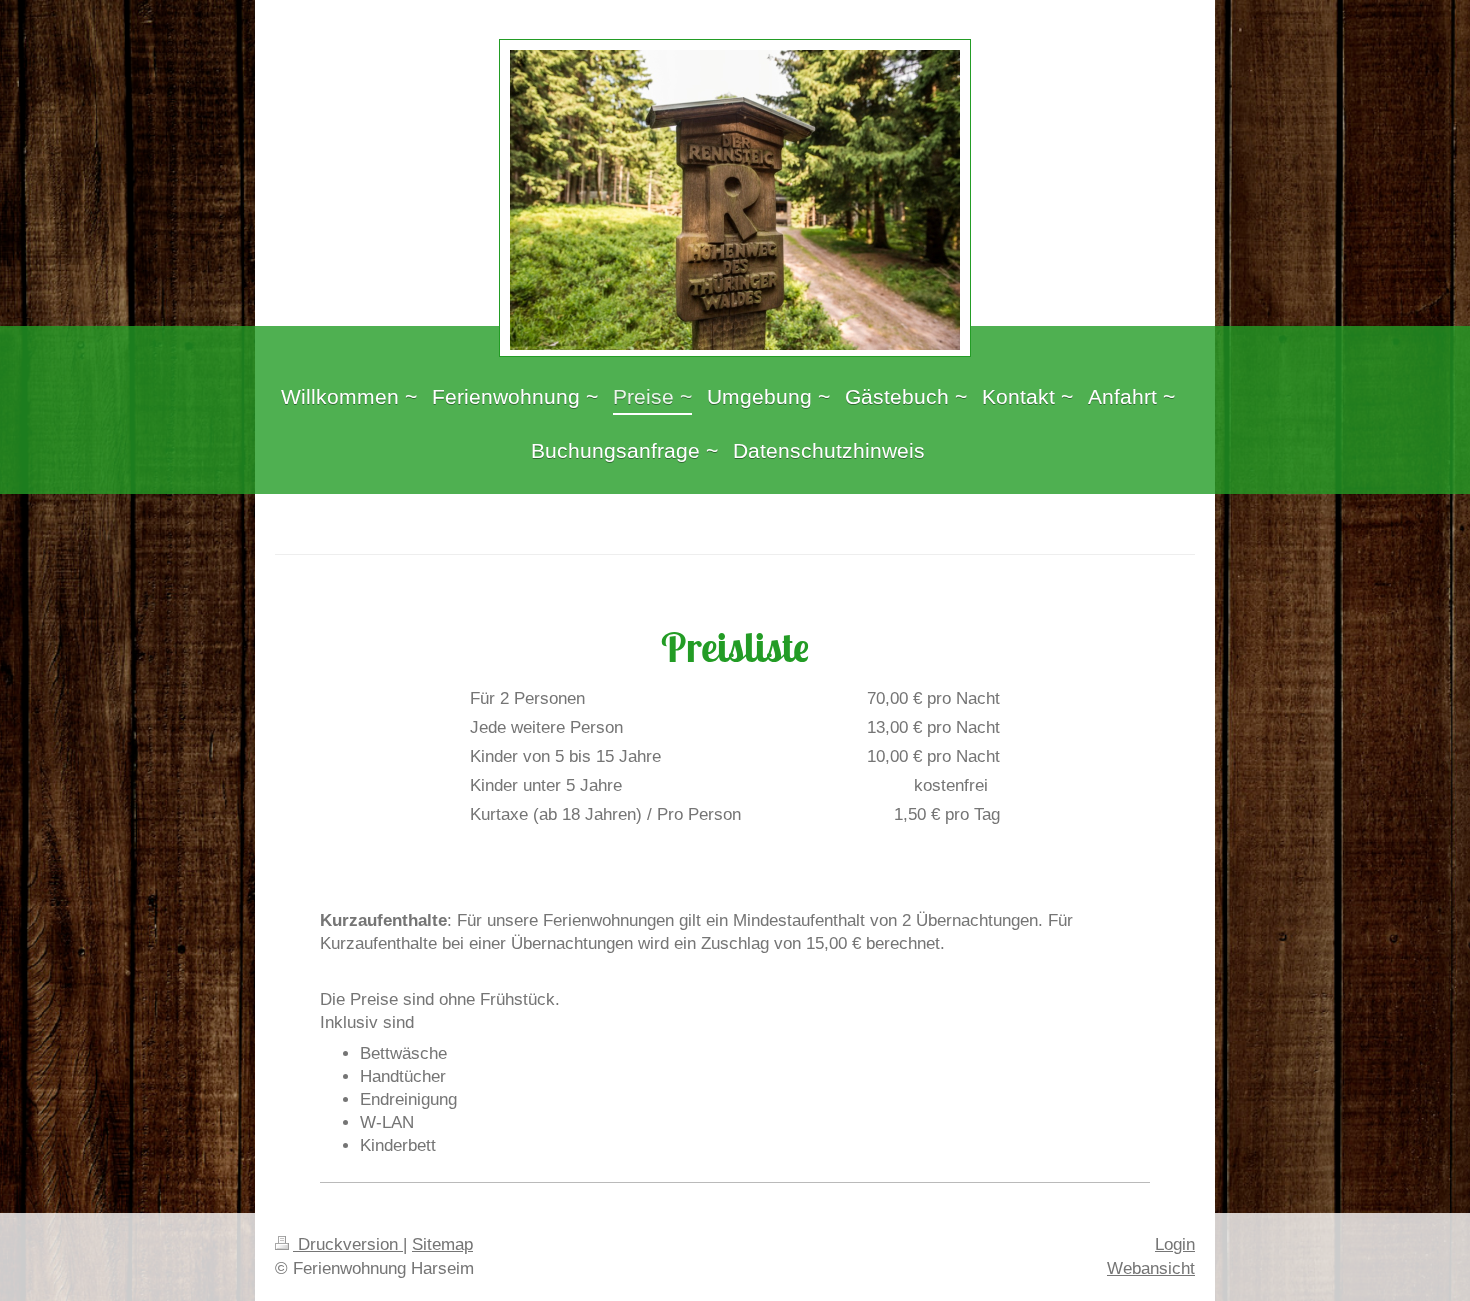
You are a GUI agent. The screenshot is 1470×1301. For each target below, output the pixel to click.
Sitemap (442, 1244)
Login (1175, 1244)
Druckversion (348, 1244)
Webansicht (1151, 1268)
